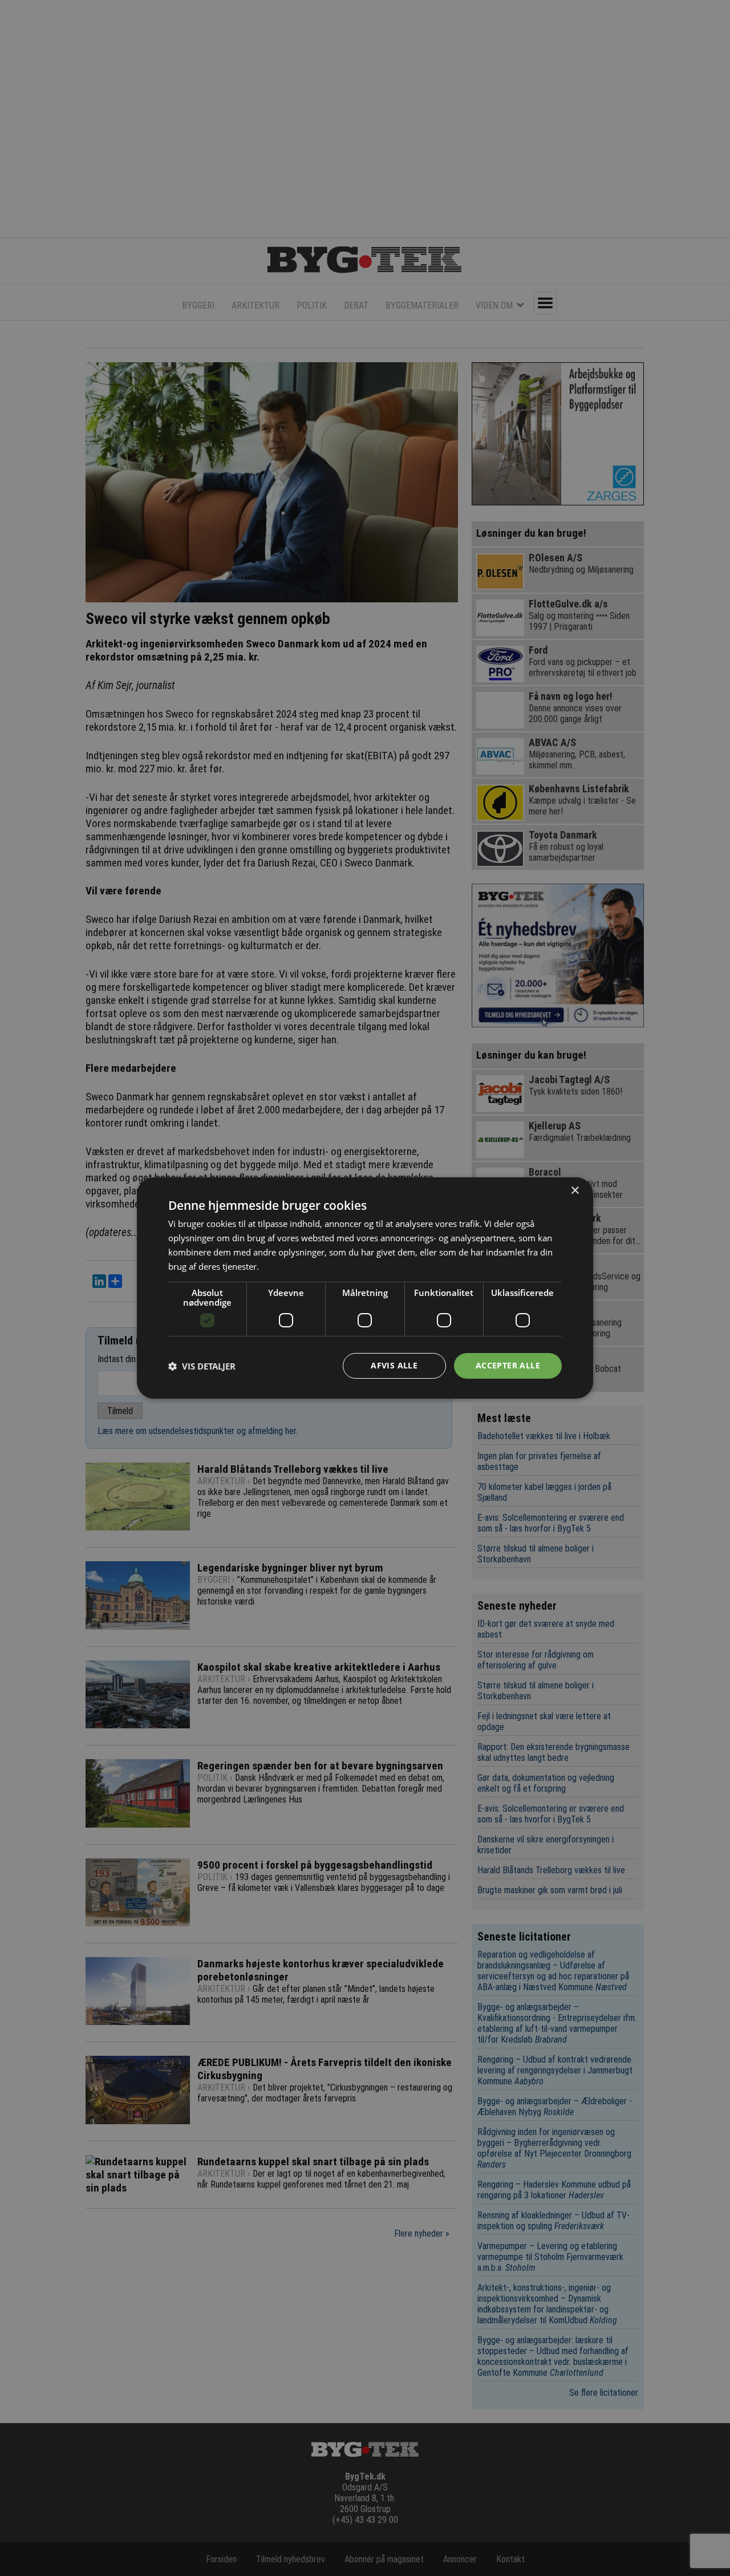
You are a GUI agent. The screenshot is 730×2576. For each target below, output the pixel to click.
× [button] (575, 1191)
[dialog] (365, 1288)
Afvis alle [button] (394, 1365)
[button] (202, 1366)
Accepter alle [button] (508, 1365)
